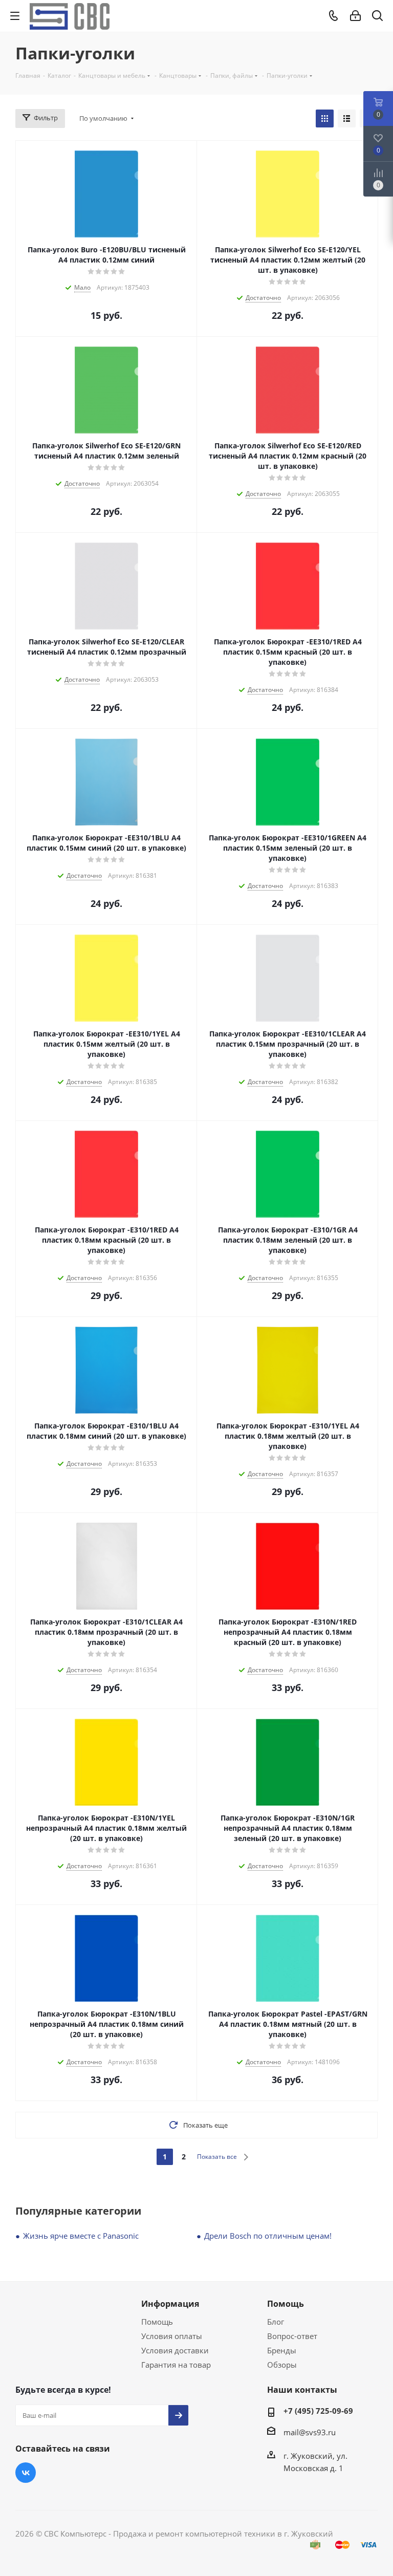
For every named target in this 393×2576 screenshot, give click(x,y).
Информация (170, 2304)
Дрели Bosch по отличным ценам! (268, 2236)
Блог (276, 2322)
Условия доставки (175, 2350)
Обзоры (282, 2365)
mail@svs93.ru (310, 2432)
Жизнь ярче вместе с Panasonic (81, 2236)
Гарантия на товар (176, 2365)
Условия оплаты (172, 2336)
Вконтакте (26, 2473)
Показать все (217, 2157)
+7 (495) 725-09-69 (318, 2411)
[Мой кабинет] (355, 16)
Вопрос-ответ (292, 2336)
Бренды (282, 2350)
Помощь (157, 2322)
